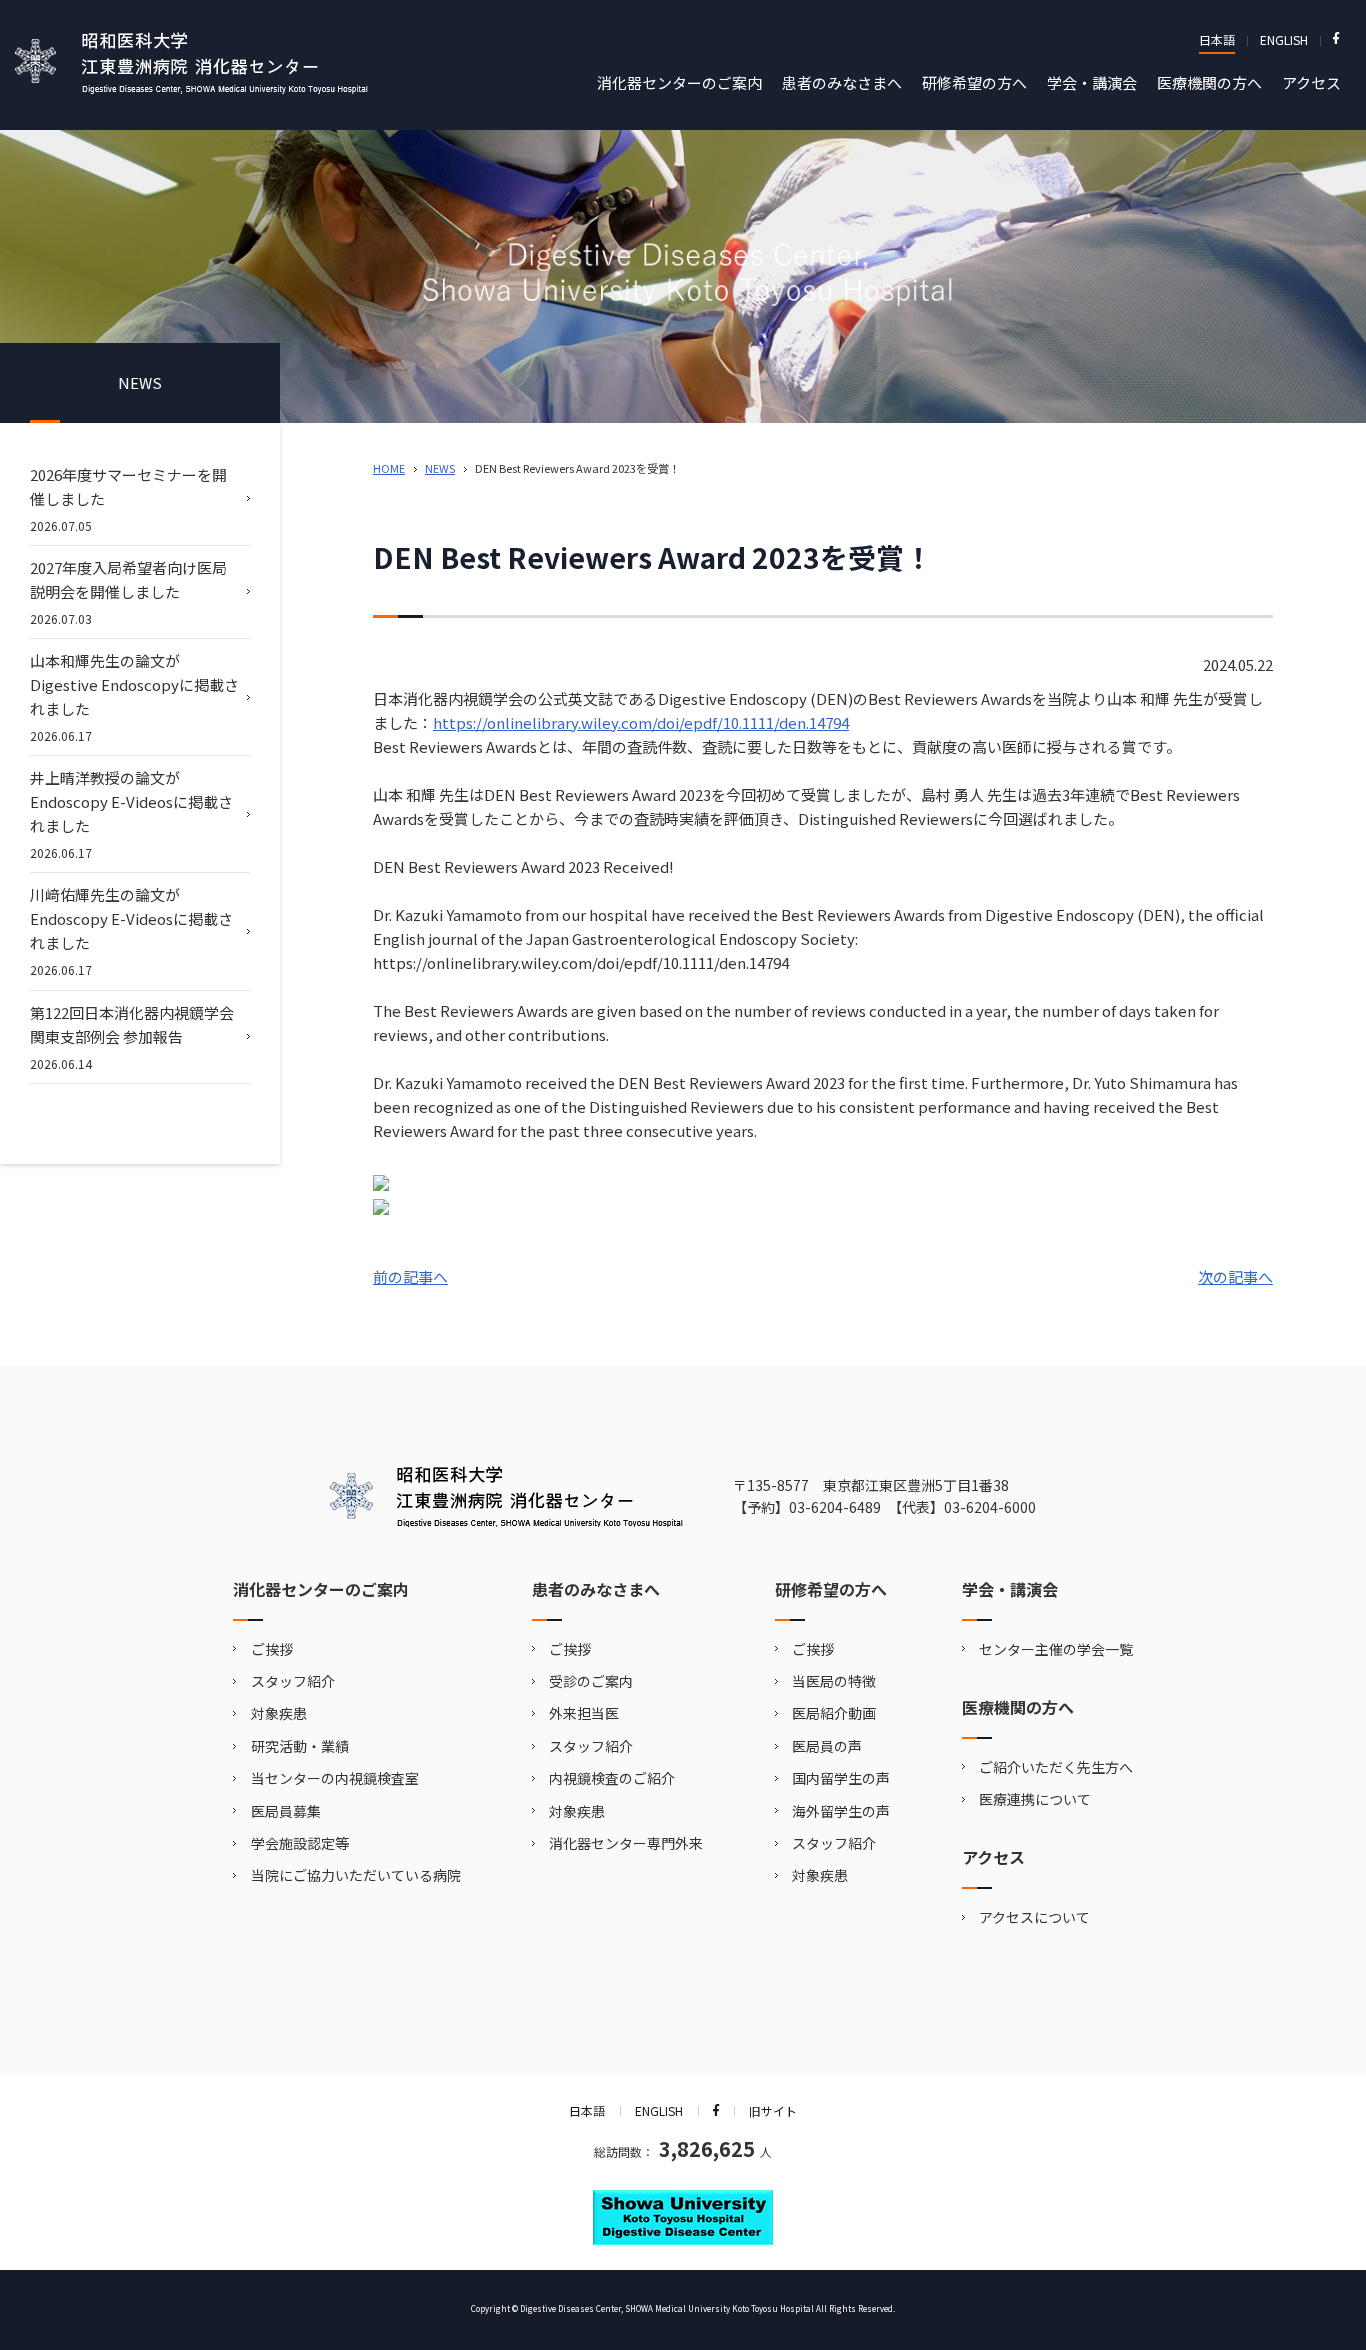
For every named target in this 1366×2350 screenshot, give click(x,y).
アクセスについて (1034, 1917)
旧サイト (773, 2110)
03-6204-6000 (990, 1507)
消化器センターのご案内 (679, 82)
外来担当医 (584, 1713)
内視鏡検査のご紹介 (612, 1778)
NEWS (440, 468)
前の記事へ (410, 1276)
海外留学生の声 (841, 1811)
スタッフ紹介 (293, 1681)
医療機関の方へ (1209, 82)
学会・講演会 (1092, 82)
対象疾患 (279, 1713)
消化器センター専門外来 (626, 1843)
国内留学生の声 (841, 1778)
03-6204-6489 (835, 1507)
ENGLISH (1284, 39)
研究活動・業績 (300, 1746)
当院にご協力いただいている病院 (356, 1875)
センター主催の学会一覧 (1056, 1649)
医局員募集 (286, 1811)
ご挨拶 (272, 1649)
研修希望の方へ (974, 82)
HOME (389, 468)
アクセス (1311, 82)
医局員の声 (827, 1746)
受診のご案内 (591, 1681)
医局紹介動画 (834, 1713)
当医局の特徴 (834, 1681)
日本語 (1217, 39)
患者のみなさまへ (842, 82)
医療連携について (1035, 1799)
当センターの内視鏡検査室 (335, 1778)
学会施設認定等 (300, 1843)
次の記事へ (1235, 1276)
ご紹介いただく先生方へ (1056, 1767)
